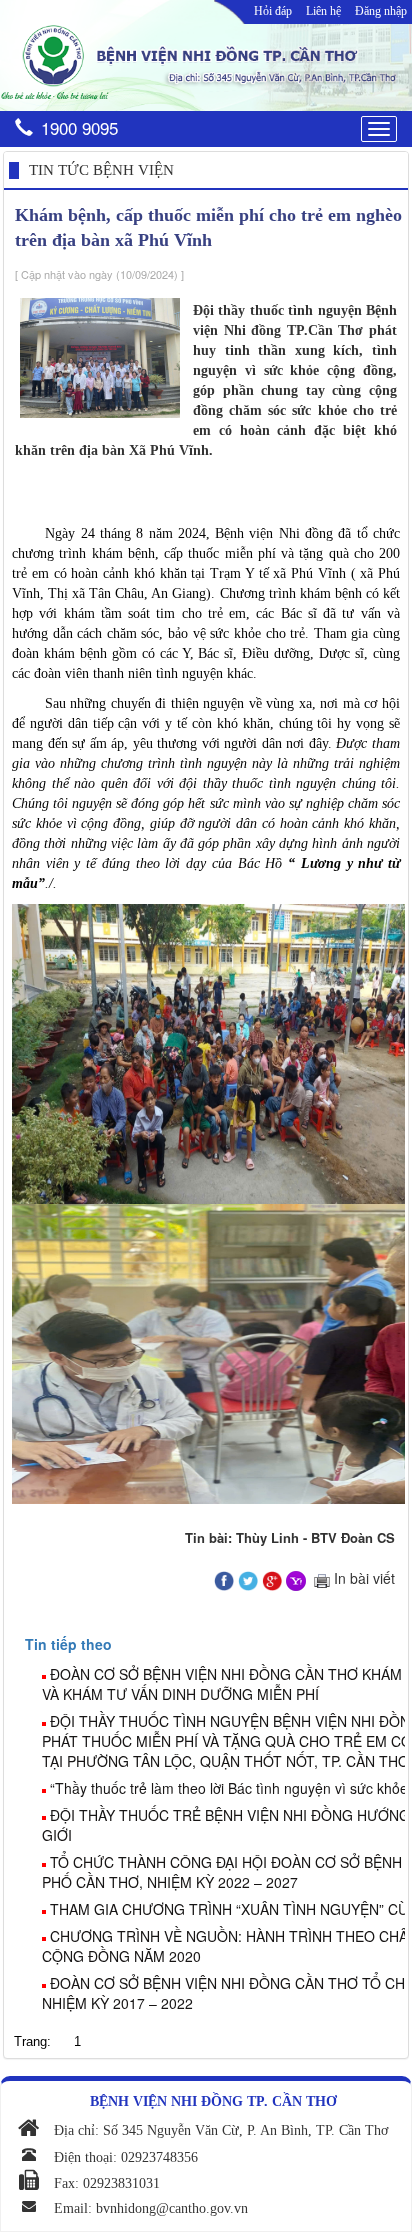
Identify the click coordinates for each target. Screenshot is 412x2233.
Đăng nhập (381, 11)
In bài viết (362, 1578)
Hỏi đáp (273, 11)
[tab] (215, 1644)
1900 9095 (79, 127)
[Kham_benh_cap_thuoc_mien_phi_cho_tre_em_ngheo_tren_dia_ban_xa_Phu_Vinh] (224, 1578)
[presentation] (68, 1644)
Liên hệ (323, 11)
